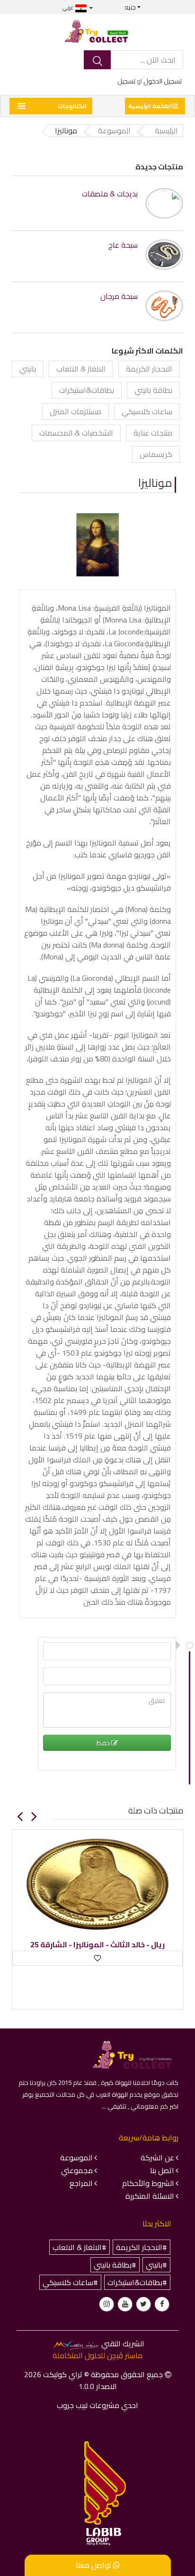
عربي (69, 7)
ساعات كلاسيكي (147, 411)
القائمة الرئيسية (150, 106)
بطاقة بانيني (153, 390)
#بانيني (156, 2265)
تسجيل (126, 81)
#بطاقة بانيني (115, 2265)
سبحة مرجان (119, 296)
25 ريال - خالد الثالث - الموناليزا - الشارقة (97, 1945)
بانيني (28, 369)
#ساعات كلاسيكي (70, 2282)
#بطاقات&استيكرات (137, 2282)
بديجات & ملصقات (110, 194)
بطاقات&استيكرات (87, 390)
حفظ (104, 1743)
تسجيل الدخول (163, 81)
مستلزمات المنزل (75, 411)
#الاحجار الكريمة (142, 2247)
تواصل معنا (94, 2565)
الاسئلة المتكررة (150, 2196)
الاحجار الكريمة (149, 369)
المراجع (81, 2183)
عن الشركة (157, 2158)
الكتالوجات (72, 106)
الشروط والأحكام (148, 2183)
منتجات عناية (153, 433)
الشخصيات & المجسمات (76, 433)
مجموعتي (77, 2170)
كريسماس (156, 454)
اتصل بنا (162, 2170)
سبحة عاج (123, 245)
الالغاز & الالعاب (81, 369)
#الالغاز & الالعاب (80, 2247)
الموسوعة (76, 2158)
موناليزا (155, 483)
